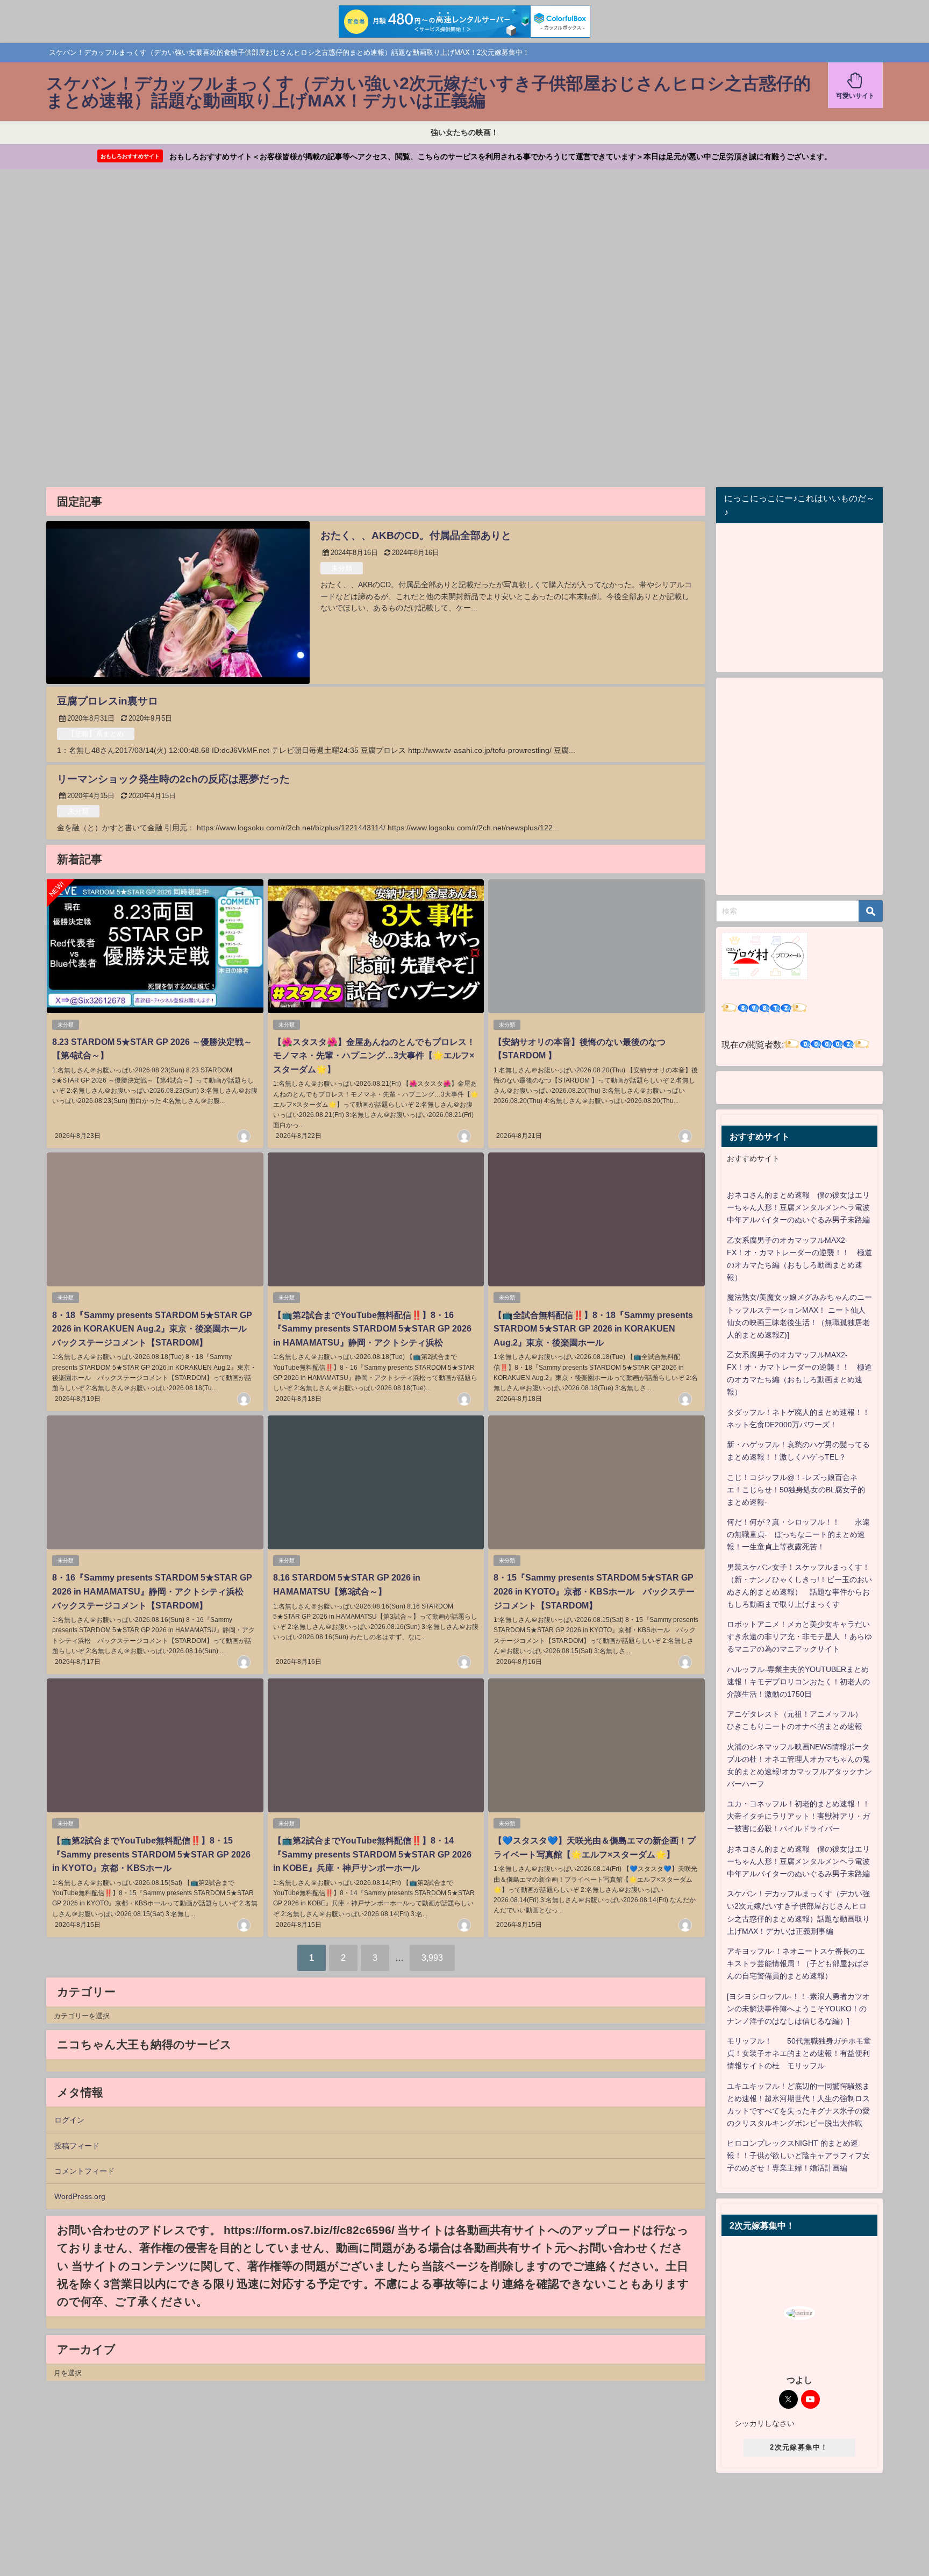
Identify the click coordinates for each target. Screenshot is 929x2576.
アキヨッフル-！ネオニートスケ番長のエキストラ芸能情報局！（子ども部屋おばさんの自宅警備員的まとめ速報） (798, 1963)
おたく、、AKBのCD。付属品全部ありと (416, 535)
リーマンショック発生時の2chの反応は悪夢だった (173, 779)
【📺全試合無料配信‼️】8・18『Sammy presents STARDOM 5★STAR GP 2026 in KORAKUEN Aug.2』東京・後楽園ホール (593, 1329)
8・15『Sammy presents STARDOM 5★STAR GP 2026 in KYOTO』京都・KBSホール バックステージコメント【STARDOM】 (594, 1591)
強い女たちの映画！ (464, 132)
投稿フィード (77, 2146)
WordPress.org (80, 2196)
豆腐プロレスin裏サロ (108, 701)
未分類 (342, 568)
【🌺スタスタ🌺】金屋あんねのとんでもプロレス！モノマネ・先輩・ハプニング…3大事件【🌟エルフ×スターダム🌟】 (374, 1055)
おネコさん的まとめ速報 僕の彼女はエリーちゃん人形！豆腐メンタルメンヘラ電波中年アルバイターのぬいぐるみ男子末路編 (798, 1207)
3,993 (432, 1958)
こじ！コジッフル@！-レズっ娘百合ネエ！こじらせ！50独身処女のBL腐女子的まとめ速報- (796, 1490)
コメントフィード (84, 2171)
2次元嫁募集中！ (799, 2447)
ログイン (69, 2120)
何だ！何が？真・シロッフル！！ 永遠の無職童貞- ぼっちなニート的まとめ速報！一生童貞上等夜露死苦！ (798, 1534)
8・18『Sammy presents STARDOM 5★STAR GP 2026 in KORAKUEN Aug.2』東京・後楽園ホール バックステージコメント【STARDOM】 (154, 1329)
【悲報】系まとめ (96, 734)
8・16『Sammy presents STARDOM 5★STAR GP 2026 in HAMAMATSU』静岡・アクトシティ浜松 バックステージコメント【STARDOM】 (152, 1591)
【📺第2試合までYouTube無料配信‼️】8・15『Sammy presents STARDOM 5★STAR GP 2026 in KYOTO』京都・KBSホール (151, 1854)
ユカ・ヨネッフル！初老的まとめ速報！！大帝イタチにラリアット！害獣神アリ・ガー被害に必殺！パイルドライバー (798, 1816)
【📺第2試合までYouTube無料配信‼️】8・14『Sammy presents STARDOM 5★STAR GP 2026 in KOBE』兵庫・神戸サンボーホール (372, 1854)
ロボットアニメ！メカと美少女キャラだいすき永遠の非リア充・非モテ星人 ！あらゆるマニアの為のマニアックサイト (799, 1636)
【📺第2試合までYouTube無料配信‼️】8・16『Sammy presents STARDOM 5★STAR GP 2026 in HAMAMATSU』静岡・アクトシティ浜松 (372, 1329)
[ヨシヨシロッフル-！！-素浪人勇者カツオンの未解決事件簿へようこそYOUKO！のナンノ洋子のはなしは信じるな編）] (798, 2009)
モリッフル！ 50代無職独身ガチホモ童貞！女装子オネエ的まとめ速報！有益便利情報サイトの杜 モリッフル (799, 2053)
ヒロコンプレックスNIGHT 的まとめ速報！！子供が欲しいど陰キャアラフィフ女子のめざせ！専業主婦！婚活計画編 (798, 2155)
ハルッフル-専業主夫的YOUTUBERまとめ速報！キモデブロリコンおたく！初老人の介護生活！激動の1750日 (798, 1682)
